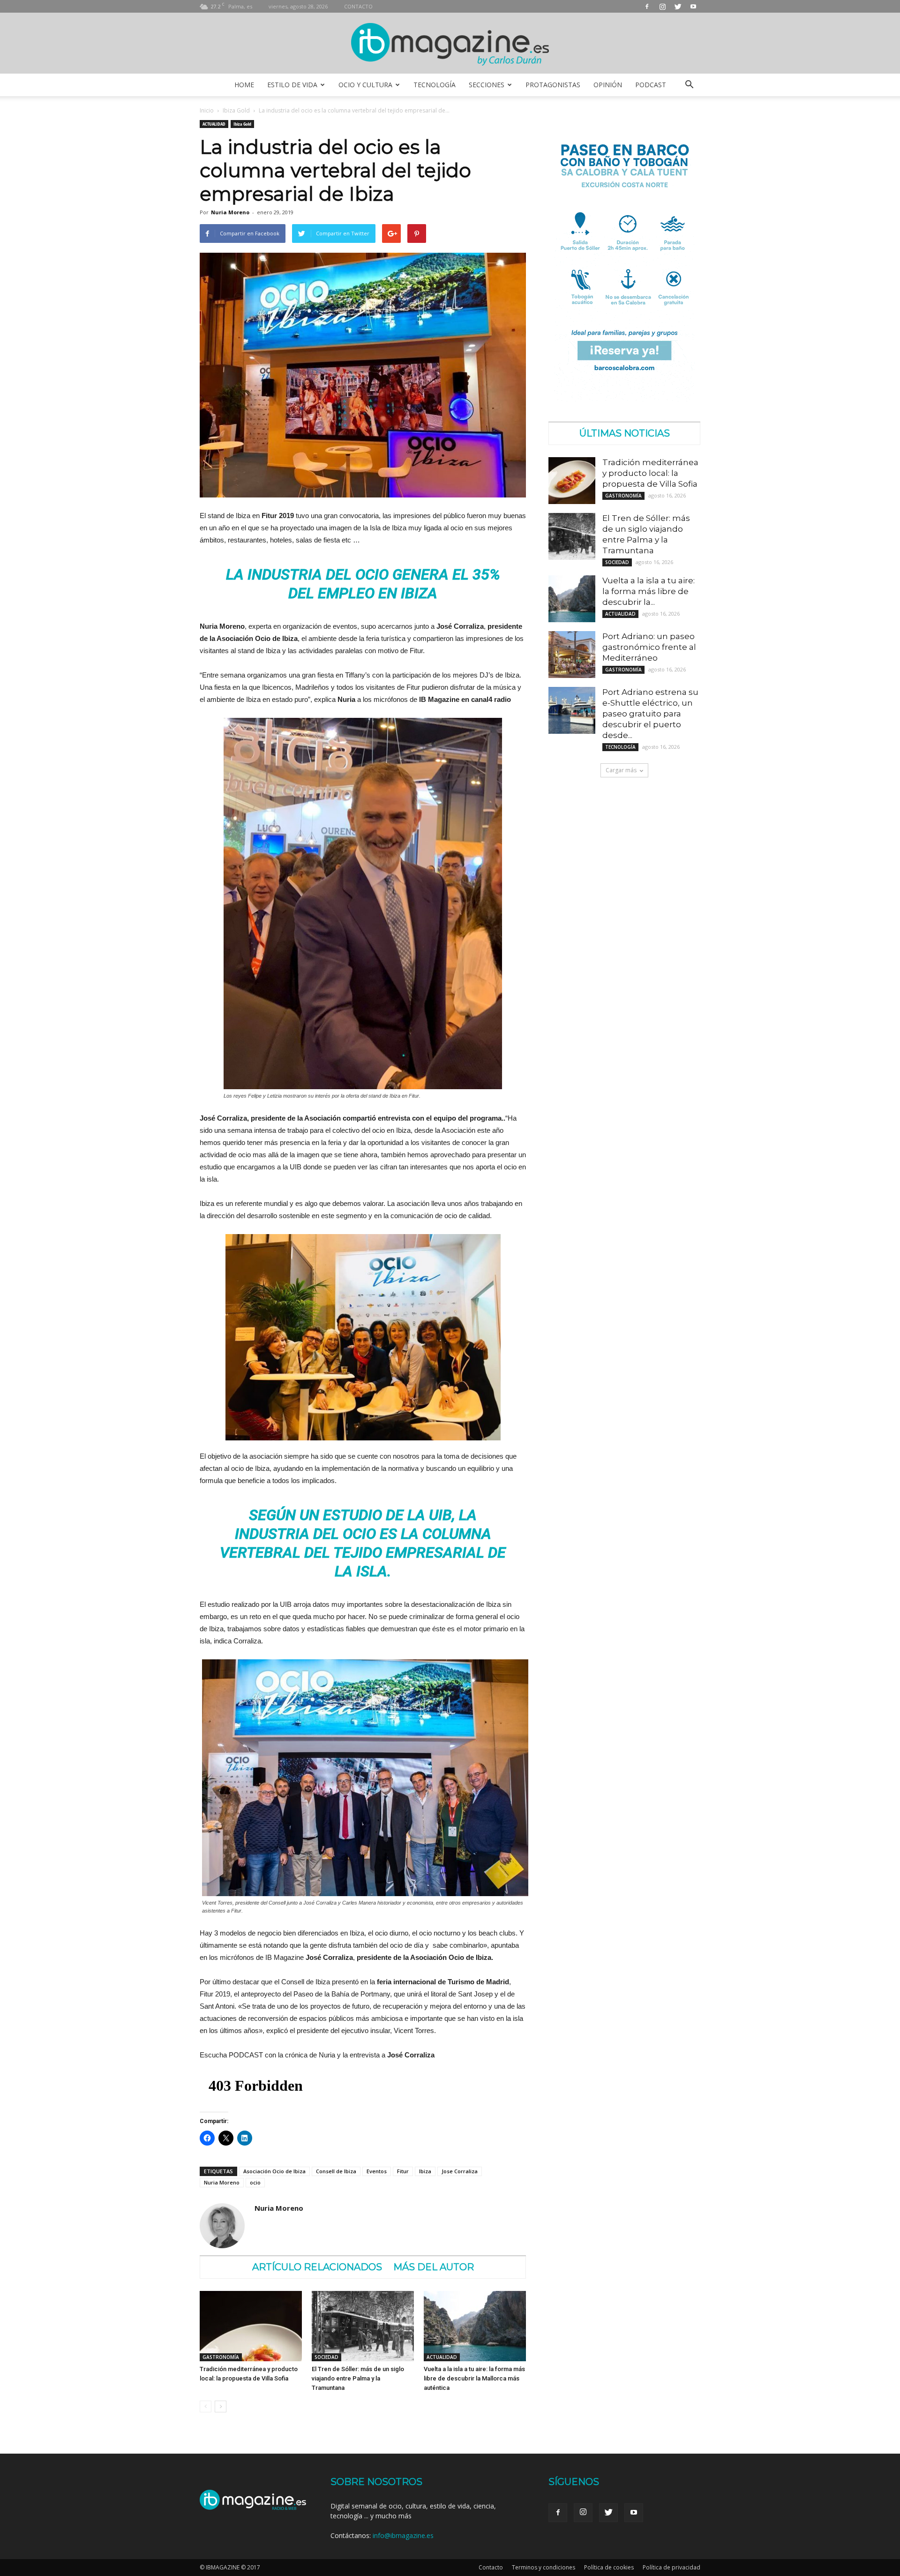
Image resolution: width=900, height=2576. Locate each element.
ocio (255, 2182)
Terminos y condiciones (544, 2567)
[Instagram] (662, 6)
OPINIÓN (608, 85)
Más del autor (434, 2267)
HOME (244, 85)
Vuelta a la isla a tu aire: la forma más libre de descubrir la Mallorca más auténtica (474, 2378)
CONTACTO (358, 6)
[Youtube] (693, 6)
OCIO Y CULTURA (365, 85)
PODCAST (651, 85)
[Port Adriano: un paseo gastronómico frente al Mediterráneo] (572, 655)
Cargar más (621, 770)
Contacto (491, 2567)
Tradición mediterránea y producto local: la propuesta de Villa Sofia (650, 473)
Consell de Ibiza (336, 2171)
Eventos (377, 2171)
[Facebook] (647, 6)
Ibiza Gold (236, 110)
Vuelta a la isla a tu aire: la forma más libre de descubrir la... (649, 591)
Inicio (207, 110)
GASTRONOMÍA (221, 2357)
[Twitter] (678, 6)
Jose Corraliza (460, 2171)
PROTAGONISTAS (553, 85)
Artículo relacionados (317, 2267)
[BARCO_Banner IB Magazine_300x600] (624, 399)
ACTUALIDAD (214, 124)
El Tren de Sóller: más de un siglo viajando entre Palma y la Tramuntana (358, 2378)
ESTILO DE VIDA (292, 85)
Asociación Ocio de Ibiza (274, 2171)
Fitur (403, 2171)
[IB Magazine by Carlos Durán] (450, 44)
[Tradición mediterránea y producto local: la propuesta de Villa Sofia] (251, 2326)
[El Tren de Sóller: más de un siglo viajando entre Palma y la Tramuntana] (363, 2326)
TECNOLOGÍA (435, 85)
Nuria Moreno (230, 212)
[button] (689, 85)
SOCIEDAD (326, 2357)
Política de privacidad (671, 2567)
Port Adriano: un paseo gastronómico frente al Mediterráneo (649, 647)
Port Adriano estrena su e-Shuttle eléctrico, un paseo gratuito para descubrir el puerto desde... (650, 714)
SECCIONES (487, 85)
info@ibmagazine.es (403, 2535)
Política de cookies (609, 2567)
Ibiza (425, 2171)
